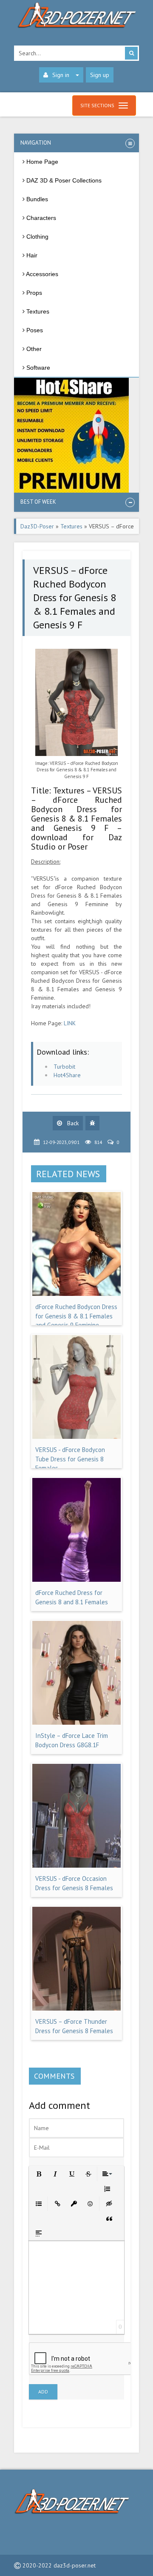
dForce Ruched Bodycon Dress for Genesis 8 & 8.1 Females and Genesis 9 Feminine (76, 1316)
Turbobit (64, 1067)
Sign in (61, 75)
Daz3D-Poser (37, 526)
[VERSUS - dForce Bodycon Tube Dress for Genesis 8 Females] (76, 1437)
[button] (38, 2173)
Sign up (100, 75)
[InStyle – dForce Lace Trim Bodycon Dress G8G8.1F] (76, 1723)
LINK (70, 1023)
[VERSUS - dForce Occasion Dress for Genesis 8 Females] (76, 1866)
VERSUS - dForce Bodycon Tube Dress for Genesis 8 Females (70, 1459)
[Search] (131, 53)
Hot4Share (67, 1075)
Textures (71, 526)
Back (72, 1123)
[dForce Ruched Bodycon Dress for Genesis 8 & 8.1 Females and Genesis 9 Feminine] (76, 1294)
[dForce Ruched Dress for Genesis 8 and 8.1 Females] (76, 1580)
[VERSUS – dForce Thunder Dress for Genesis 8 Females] (76, 2008)
